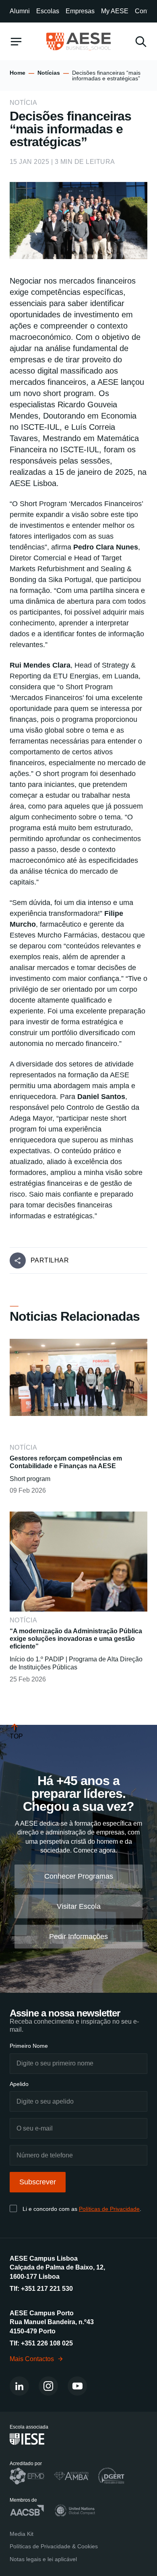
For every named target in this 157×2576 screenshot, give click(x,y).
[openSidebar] (16, 42)
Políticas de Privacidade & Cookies (54, 2546)
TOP (16, 1736)
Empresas (80, 11)
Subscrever (38, 2182)
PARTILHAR (50, 1260)
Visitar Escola (79, 1906)
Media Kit (22, 2533)
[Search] (141, 42)
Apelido (19, 2084)
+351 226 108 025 (47, 2343)
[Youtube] (77, 2386)
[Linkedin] (19, 2386)
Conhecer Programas (79, 1876)
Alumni (20, 11)
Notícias (49, 73)
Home (18, 73)
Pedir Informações (78, 1937)
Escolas (48, 11)
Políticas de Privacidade (109, 2209)
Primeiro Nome (29, 2046)
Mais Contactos (32, 2358)
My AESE (115, 11)
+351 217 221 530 (47, 2289)
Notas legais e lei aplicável (43, 2559)
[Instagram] (48, 2386)
